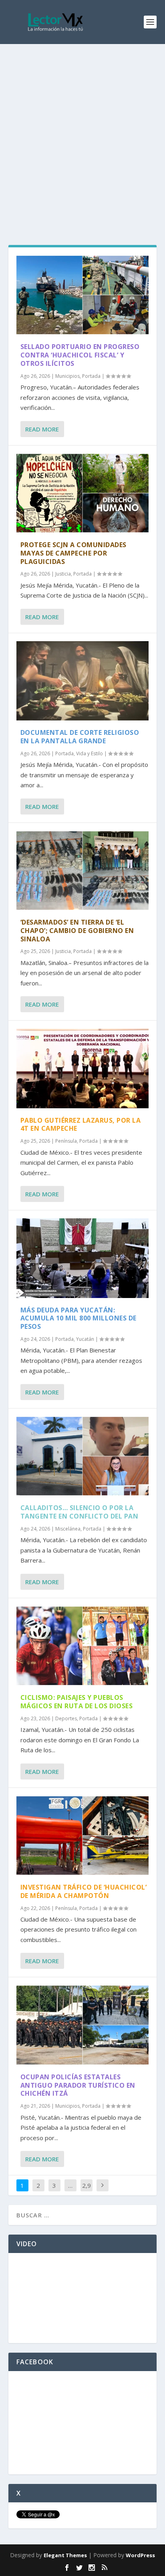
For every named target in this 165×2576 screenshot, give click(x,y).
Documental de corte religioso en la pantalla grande (80, 737)
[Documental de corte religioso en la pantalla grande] (83, 681)
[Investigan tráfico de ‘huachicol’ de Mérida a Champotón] (83, 1836)
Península (66, 1141)
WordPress (140, 2555)
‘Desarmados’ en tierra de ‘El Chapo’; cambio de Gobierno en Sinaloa (77, 931)
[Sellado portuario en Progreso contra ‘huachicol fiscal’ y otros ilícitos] (83, 295)
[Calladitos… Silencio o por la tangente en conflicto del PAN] (83, 1456)
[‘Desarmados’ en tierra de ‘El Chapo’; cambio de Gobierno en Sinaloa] (83, 871)
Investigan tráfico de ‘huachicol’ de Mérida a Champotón (84, 1891)
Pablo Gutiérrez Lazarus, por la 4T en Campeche (81, 1124)
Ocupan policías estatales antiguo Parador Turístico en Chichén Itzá (78, 2085)
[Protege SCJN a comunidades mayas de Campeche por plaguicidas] (83, 493)
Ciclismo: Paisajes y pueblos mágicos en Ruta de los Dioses (77, 1702)
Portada (91, 376)
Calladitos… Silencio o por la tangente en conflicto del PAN (79, 1512)
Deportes (66, 1718)
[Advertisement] (82, 130)
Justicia (63, 574)
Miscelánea (68, 1529)
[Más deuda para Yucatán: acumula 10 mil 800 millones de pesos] (83, 1258)
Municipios (67, 376)
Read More (42, 429)
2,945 (87, 2191)
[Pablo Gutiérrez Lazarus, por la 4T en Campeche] (83, 1068)
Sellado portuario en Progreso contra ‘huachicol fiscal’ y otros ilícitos (80, 355)
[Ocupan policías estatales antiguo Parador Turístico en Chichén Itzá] (83, 2025)
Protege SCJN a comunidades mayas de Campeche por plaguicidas (73, 553)
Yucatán (85, 1339)
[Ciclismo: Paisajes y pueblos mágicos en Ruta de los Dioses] (83, 1646)
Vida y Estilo (90, 753)
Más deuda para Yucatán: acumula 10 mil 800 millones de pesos (78, 1318)
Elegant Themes (65, 2555)
